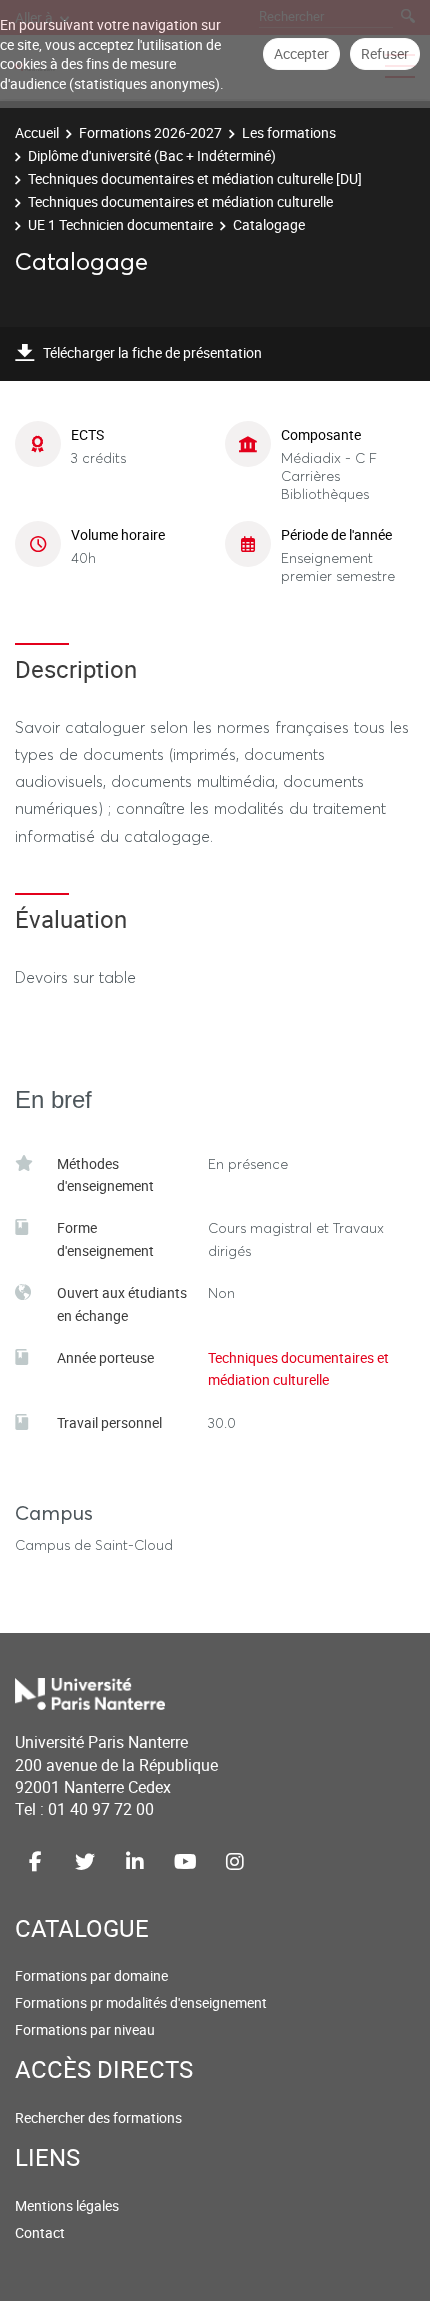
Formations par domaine (91, 1975)
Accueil (37, 132)
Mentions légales (67, 2205)
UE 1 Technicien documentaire (120, 224)
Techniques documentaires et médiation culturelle (180, 201)
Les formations (289, 132)
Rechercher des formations (98, 2117)
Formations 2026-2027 (150, 132)
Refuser (385, 53)
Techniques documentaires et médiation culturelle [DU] (195, 178)
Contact (40, 2232)
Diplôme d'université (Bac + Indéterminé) (152, 155)
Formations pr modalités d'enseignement (141, 2002)
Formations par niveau (85, 2029)
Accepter (301, 53)
